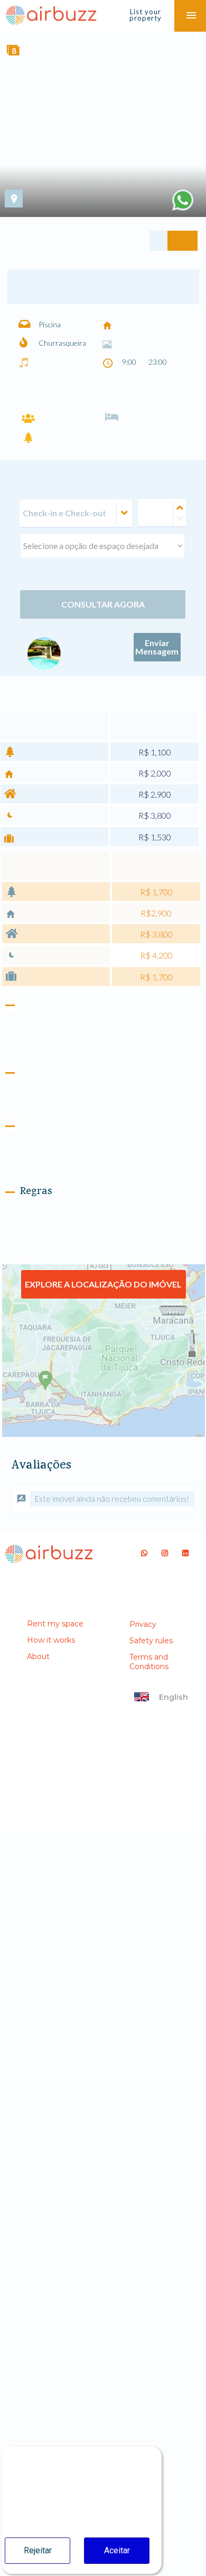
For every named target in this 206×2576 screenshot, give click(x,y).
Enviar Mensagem (157, 773)
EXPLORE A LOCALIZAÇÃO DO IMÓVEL (103, 1485)
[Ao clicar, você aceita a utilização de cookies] (183, 200)
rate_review (21, 1699)
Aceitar (117, 2550)
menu (191, 16)
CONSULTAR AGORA (103, 730)
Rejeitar (38, 2550)
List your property (146, 15)
